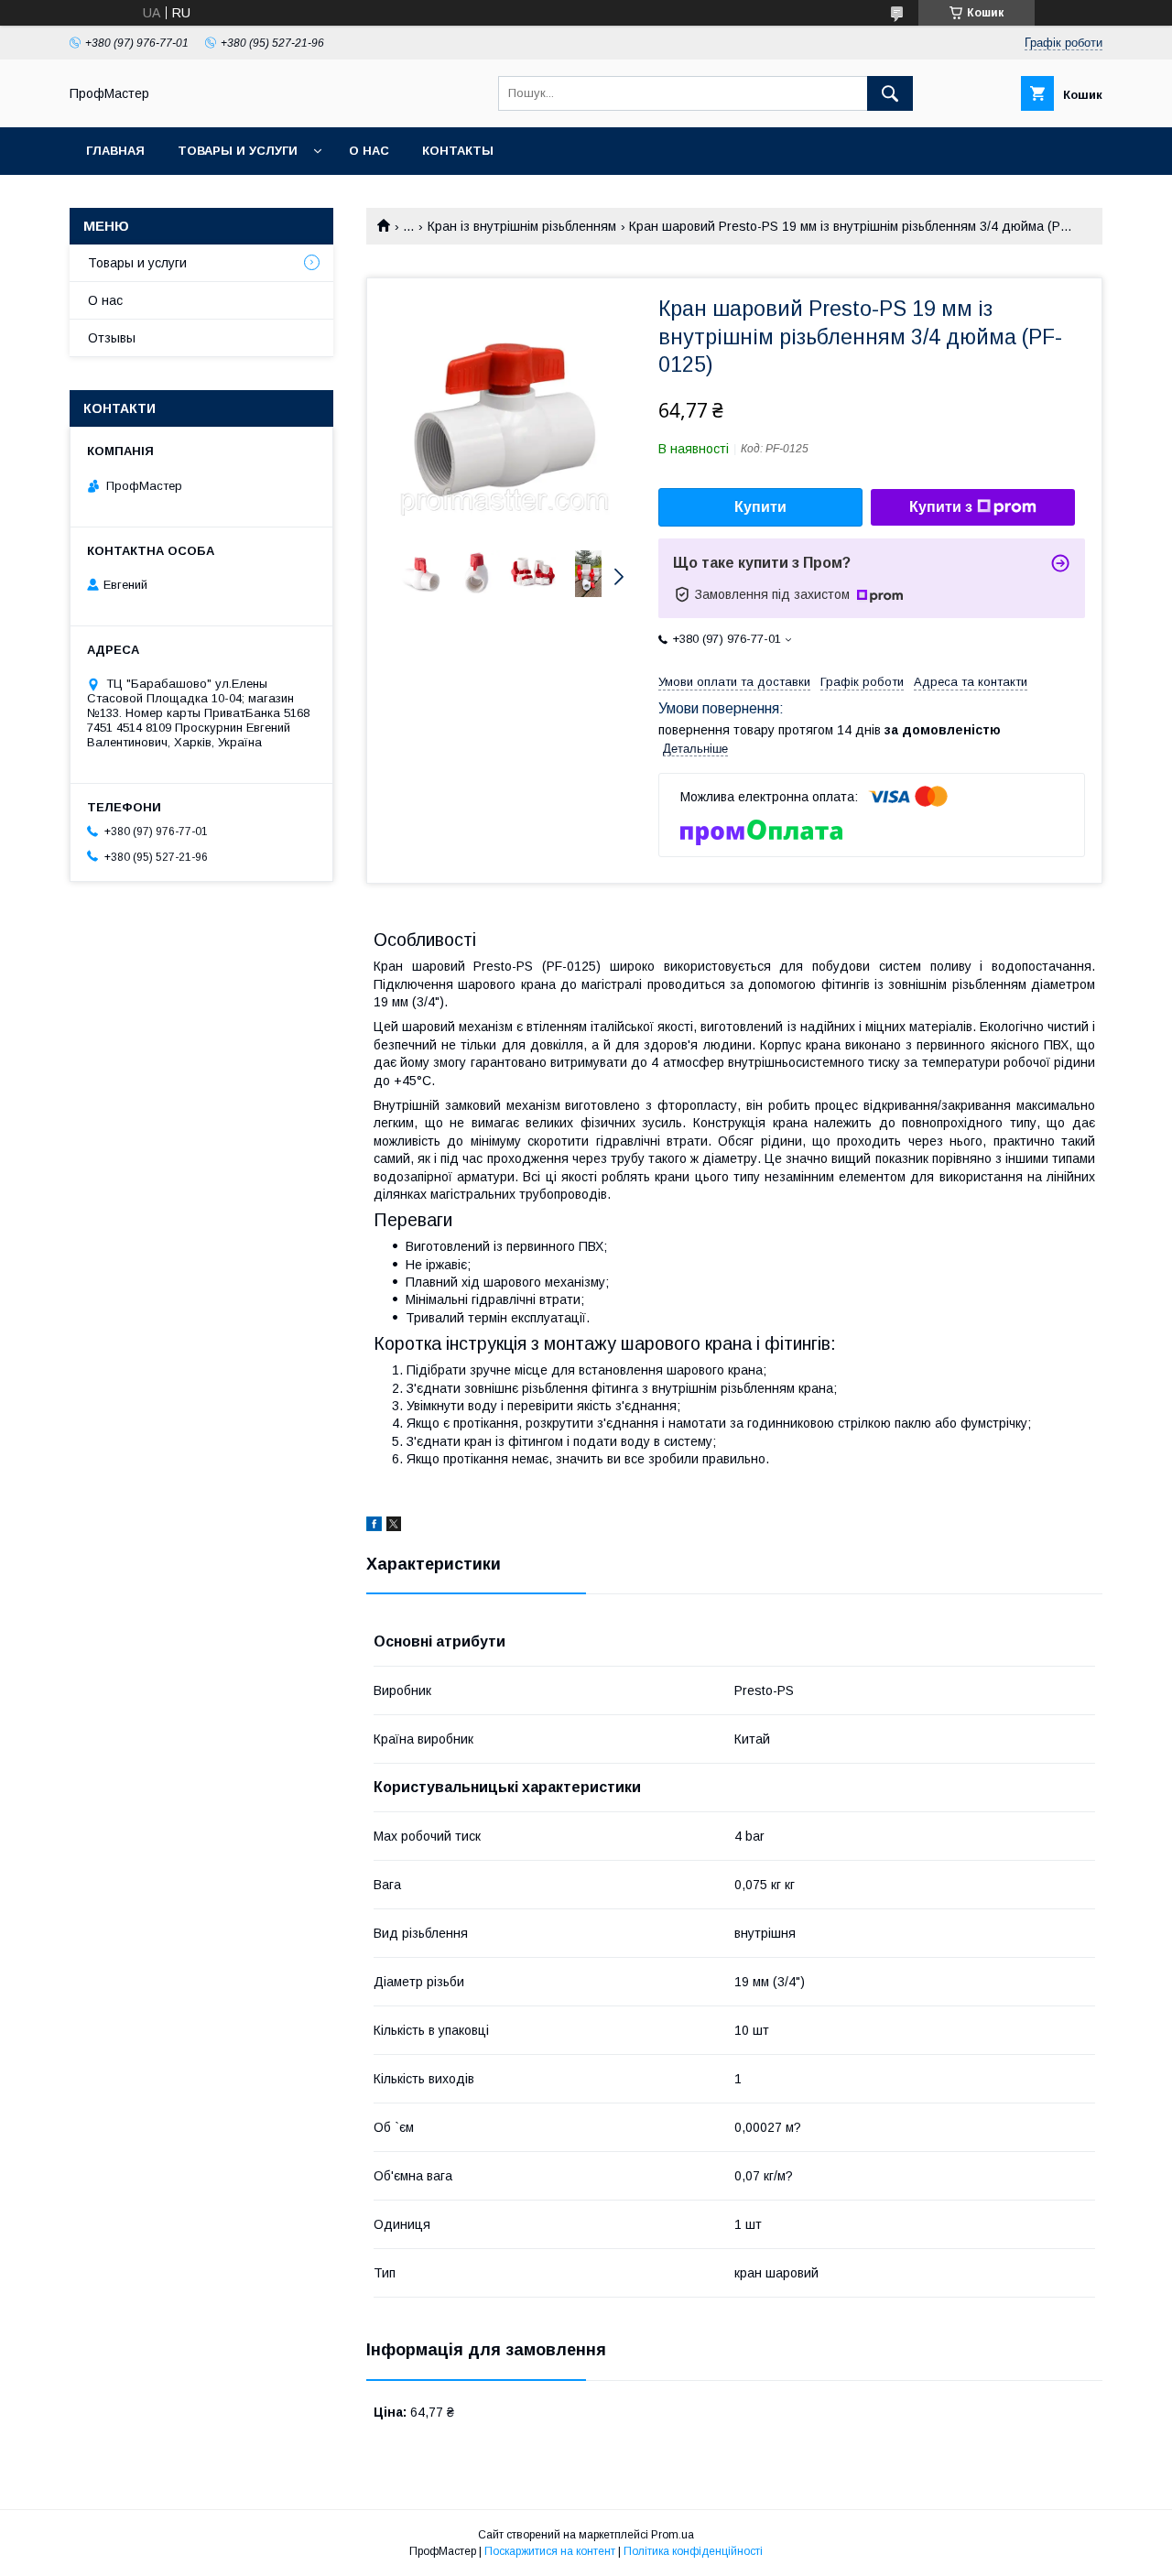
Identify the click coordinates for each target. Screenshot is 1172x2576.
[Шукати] (890, 93)
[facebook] (374, 1527)
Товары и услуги (238, 151)
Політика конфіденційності (693, 2551)
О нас (369, 151)
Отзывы (112, 338)
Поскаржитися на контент (550, 2551)
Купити (760, 507)
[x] (394, 1527)
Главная (115, 151)
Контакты (458, 151)
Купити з (941, 507)
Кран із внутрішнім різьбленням (522, 226)
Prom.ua (673, 2535)
